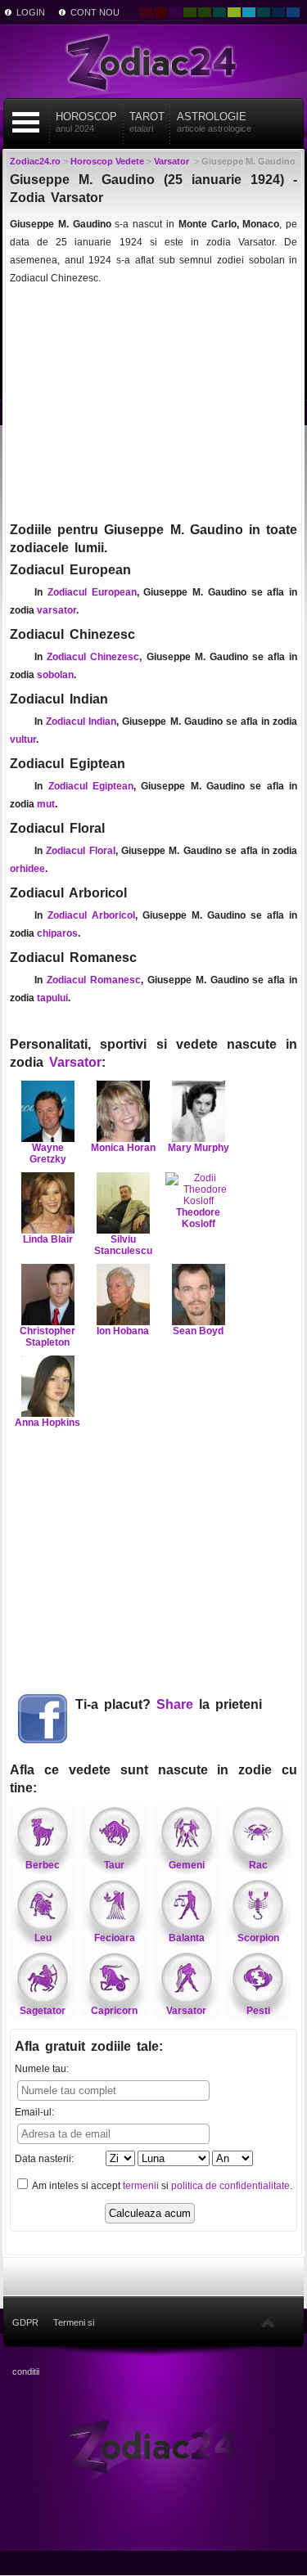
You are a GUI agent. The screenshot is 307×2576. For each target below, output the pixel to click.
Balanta (187, 1938)
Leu (43, 1938)
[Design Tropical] (264, 12)
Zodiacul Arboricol (91, 915)
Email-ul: (34, 2112)
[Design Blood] (146, 12)
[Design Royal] (278, 12)
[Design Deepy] (293, 12)
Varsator (75, 1062)
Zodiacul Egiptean (91, 786)
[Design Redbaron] (160, 12)
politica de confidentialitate (230, 2186)
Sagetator (43, 2011)
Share (175, 1704)
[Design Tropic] (219, 12)
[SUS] (268, 2322)
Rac (258, 1865)
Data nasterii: (44, 2159)
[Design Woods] (205, 12)
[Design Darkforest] (190, 12)
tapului (52, 998)
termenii (141, 2186)
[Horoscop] (153, 2445)
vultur (23, 740)
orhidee (27, 869)
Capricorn (114, 2011)
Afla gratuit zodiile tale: (89, 2046)
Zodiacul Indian (81, 722)
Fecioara (115, 1938)
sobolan (55, 675)
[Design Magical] (175, 12)
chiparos (57, 933)
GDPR (25, 2322)
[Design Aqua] (249, 12)
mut (46, 804)
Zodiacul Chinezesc (93, 657)
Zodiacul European (92, 592)
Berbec (43, 1865)
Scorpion (258, 1938)
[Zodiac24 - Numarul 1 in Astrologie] (154, 61)
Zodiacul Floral (80, 851)
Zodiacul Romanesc (94, 980)
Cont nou (95, 12)
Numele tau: (42, 2069)
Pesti (258, 2011)
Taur (114, 1865)
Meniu (25, 122)
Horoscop (86, 122)
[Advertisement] (153, 402)
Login (31, 12)
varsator (56, 610)
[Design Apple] (234, 12)
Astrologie (214, 122)
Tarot (147, 122)
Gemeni (187, 1865)
